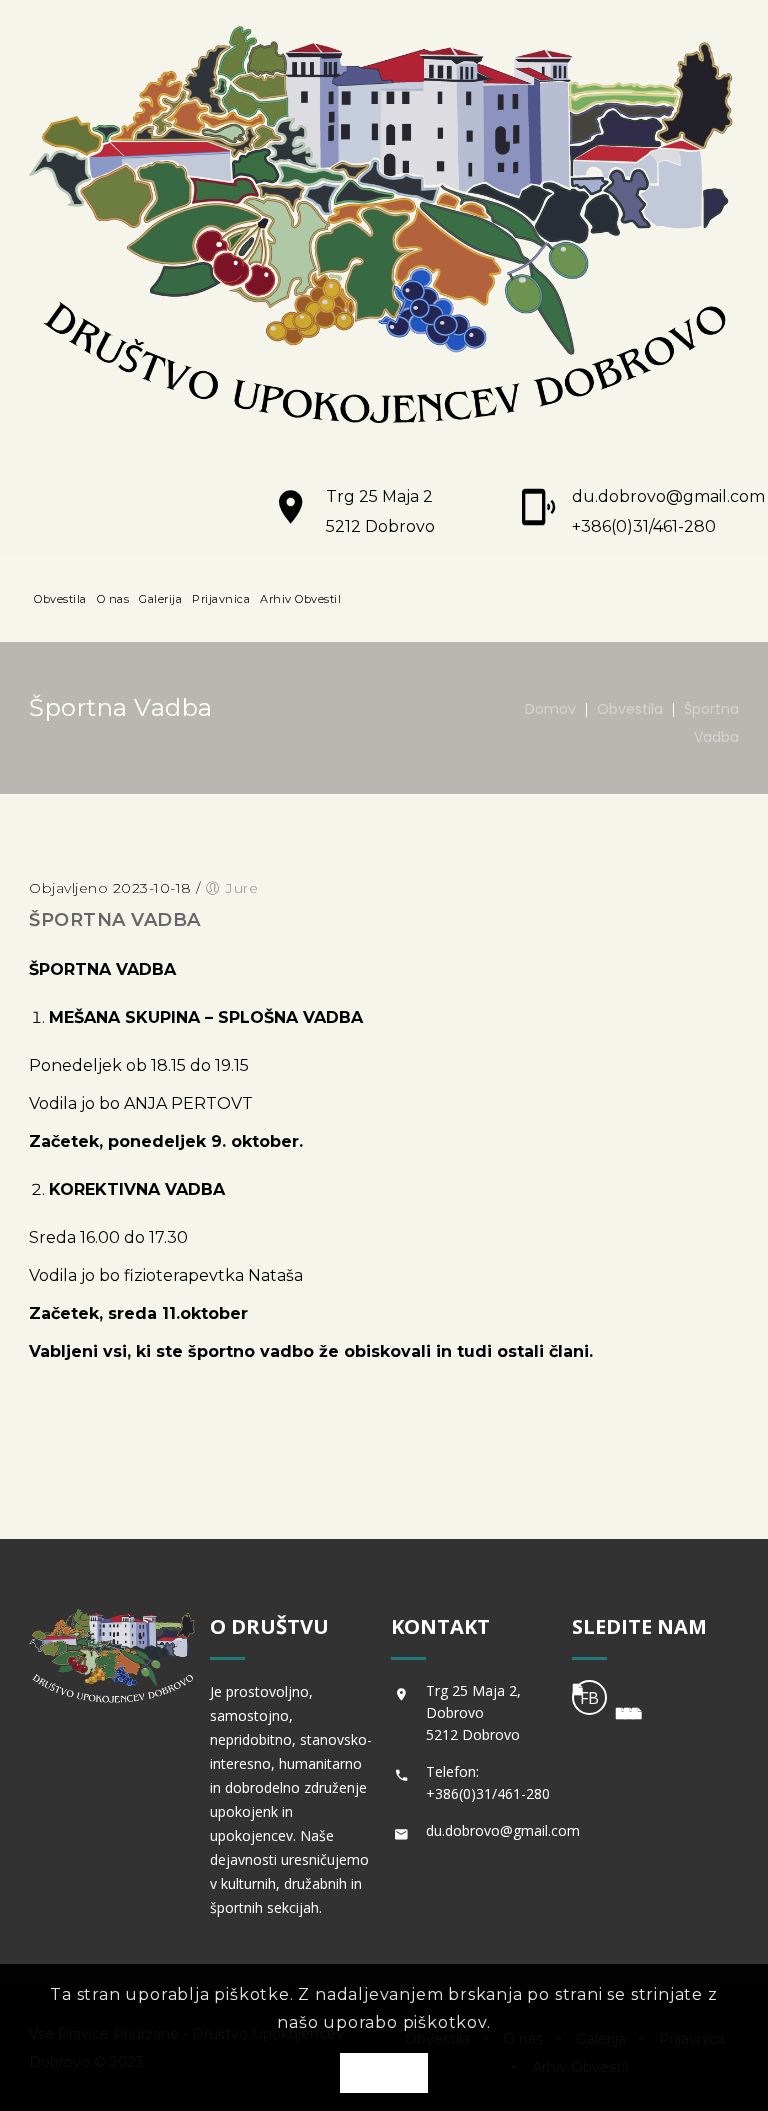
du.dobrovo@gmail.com (668, 496)
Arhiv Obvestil (300, 599)
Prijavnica (221, 599)
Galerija (160, 599)
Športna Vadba (115, 920)
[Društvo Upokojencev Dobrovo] (384, 229)
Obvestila (60, 599)
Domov (550, 709)
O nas (113, 599)
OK (384, 2074)
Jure (242, 888)
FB (589, 1698)
